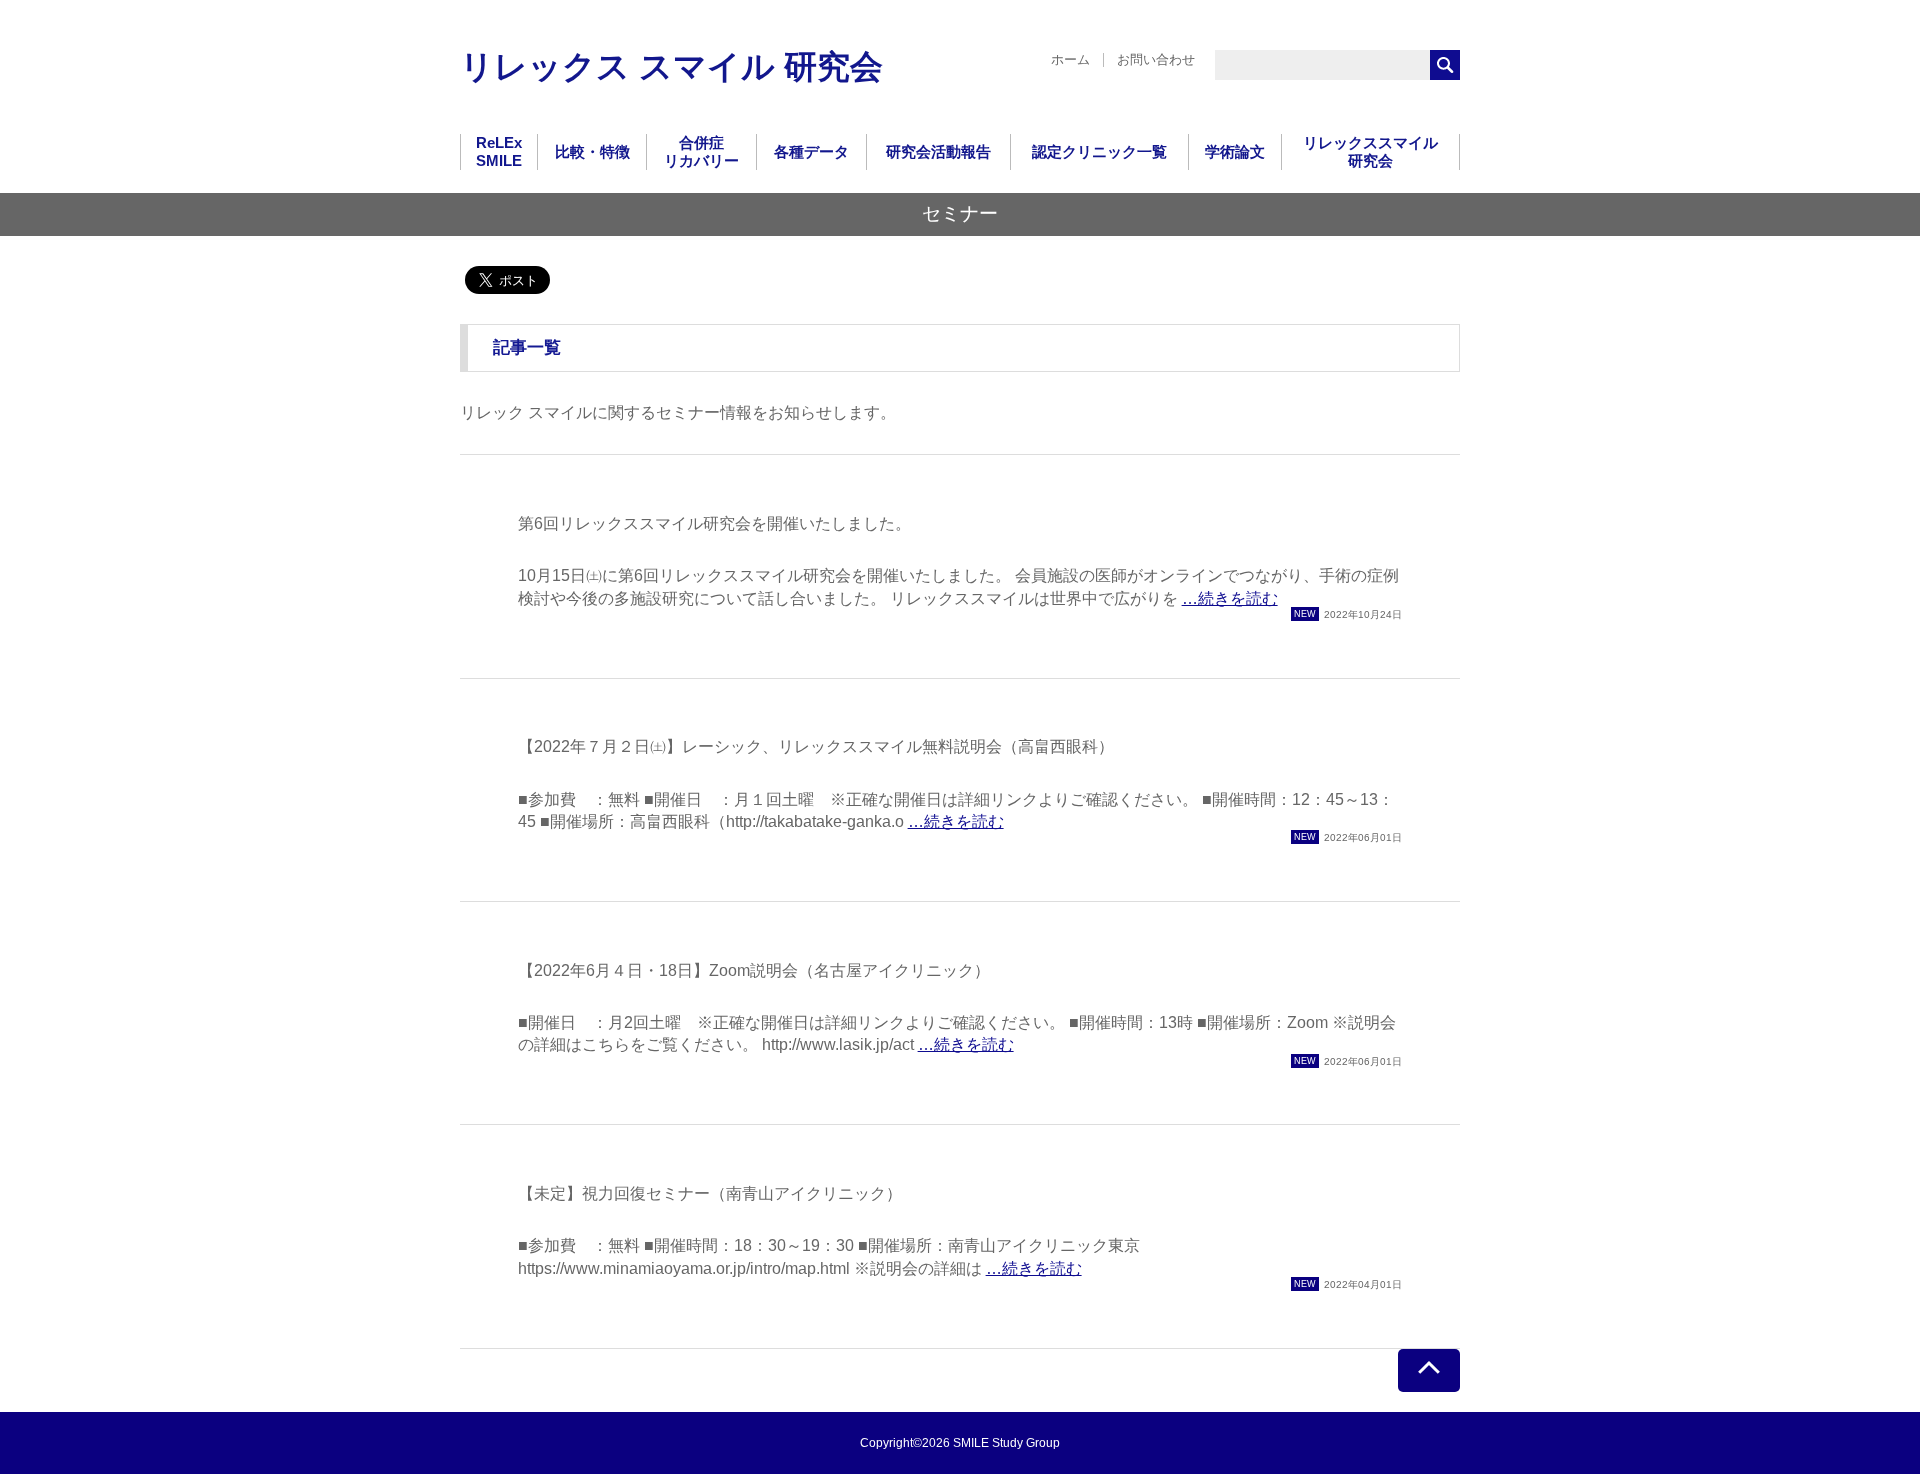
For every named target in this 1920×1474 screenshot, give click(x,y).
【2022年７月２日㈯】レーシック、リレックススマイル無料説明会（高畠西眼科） (816, 746)
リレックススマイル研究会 (1370, 151)
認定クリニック (1099, 151)
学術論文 (1235, 151)
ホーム (1070, 59)
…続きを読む (1230, 598)
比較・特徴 (592, 151)
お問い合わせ (1156, 59)
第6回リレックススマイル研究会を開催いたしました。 (714, 523)
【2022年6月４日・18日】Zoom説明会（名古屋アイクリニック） (754, 970)
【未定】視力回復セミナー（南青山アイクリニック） (710, 1193)
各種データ (811, 151)
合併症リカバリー (701, 151)
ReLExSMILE (499, 151)
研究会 (938, 151)
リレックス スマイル (671, 66)
